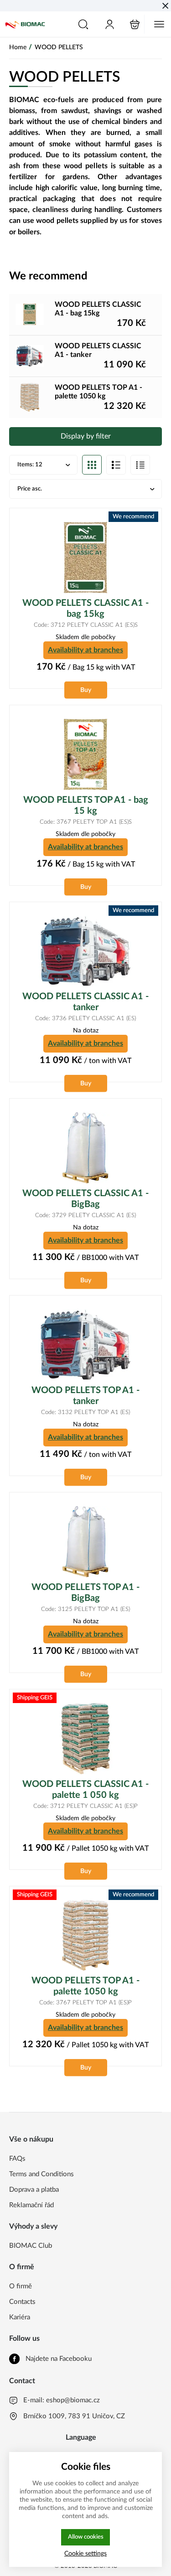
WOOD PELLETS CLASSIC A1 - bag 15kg (85, 609)
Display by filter (86, 436)
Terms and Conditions (41, 2174)
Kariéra (20, 2317)
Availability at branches (85, 650)
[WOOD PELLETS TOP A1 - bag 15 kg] (85, 754)
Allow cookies (86, 2537)
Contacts (22, 2302)
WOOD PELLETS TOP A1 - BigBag (85, 1593)
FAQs (17, 2159)
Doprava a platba (34, 2190)
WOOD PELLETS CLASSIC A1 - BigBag (85, 1199)
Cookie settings (85, 2553)
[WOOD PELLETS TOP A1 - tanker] (85, 1345)
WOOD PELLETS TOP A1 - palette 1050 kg (85, 1986)
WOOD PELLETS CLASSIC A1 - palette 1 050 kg (85, 1790)
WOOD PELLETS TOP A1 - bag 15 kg (86, 805)
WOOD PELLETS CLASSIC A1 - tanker (85, 1002)
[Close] (165, 6)
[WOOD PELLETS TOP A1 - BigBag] (85, 1542)
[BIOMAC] (25, 24)
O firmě (21, 2286)
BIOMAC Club (31, 2246)
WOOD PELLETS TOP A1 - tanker (85, 1396)
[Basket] (135, 24)
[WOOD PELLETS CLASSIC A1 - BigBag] (85, 1148)
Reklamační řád (31, 2205)
